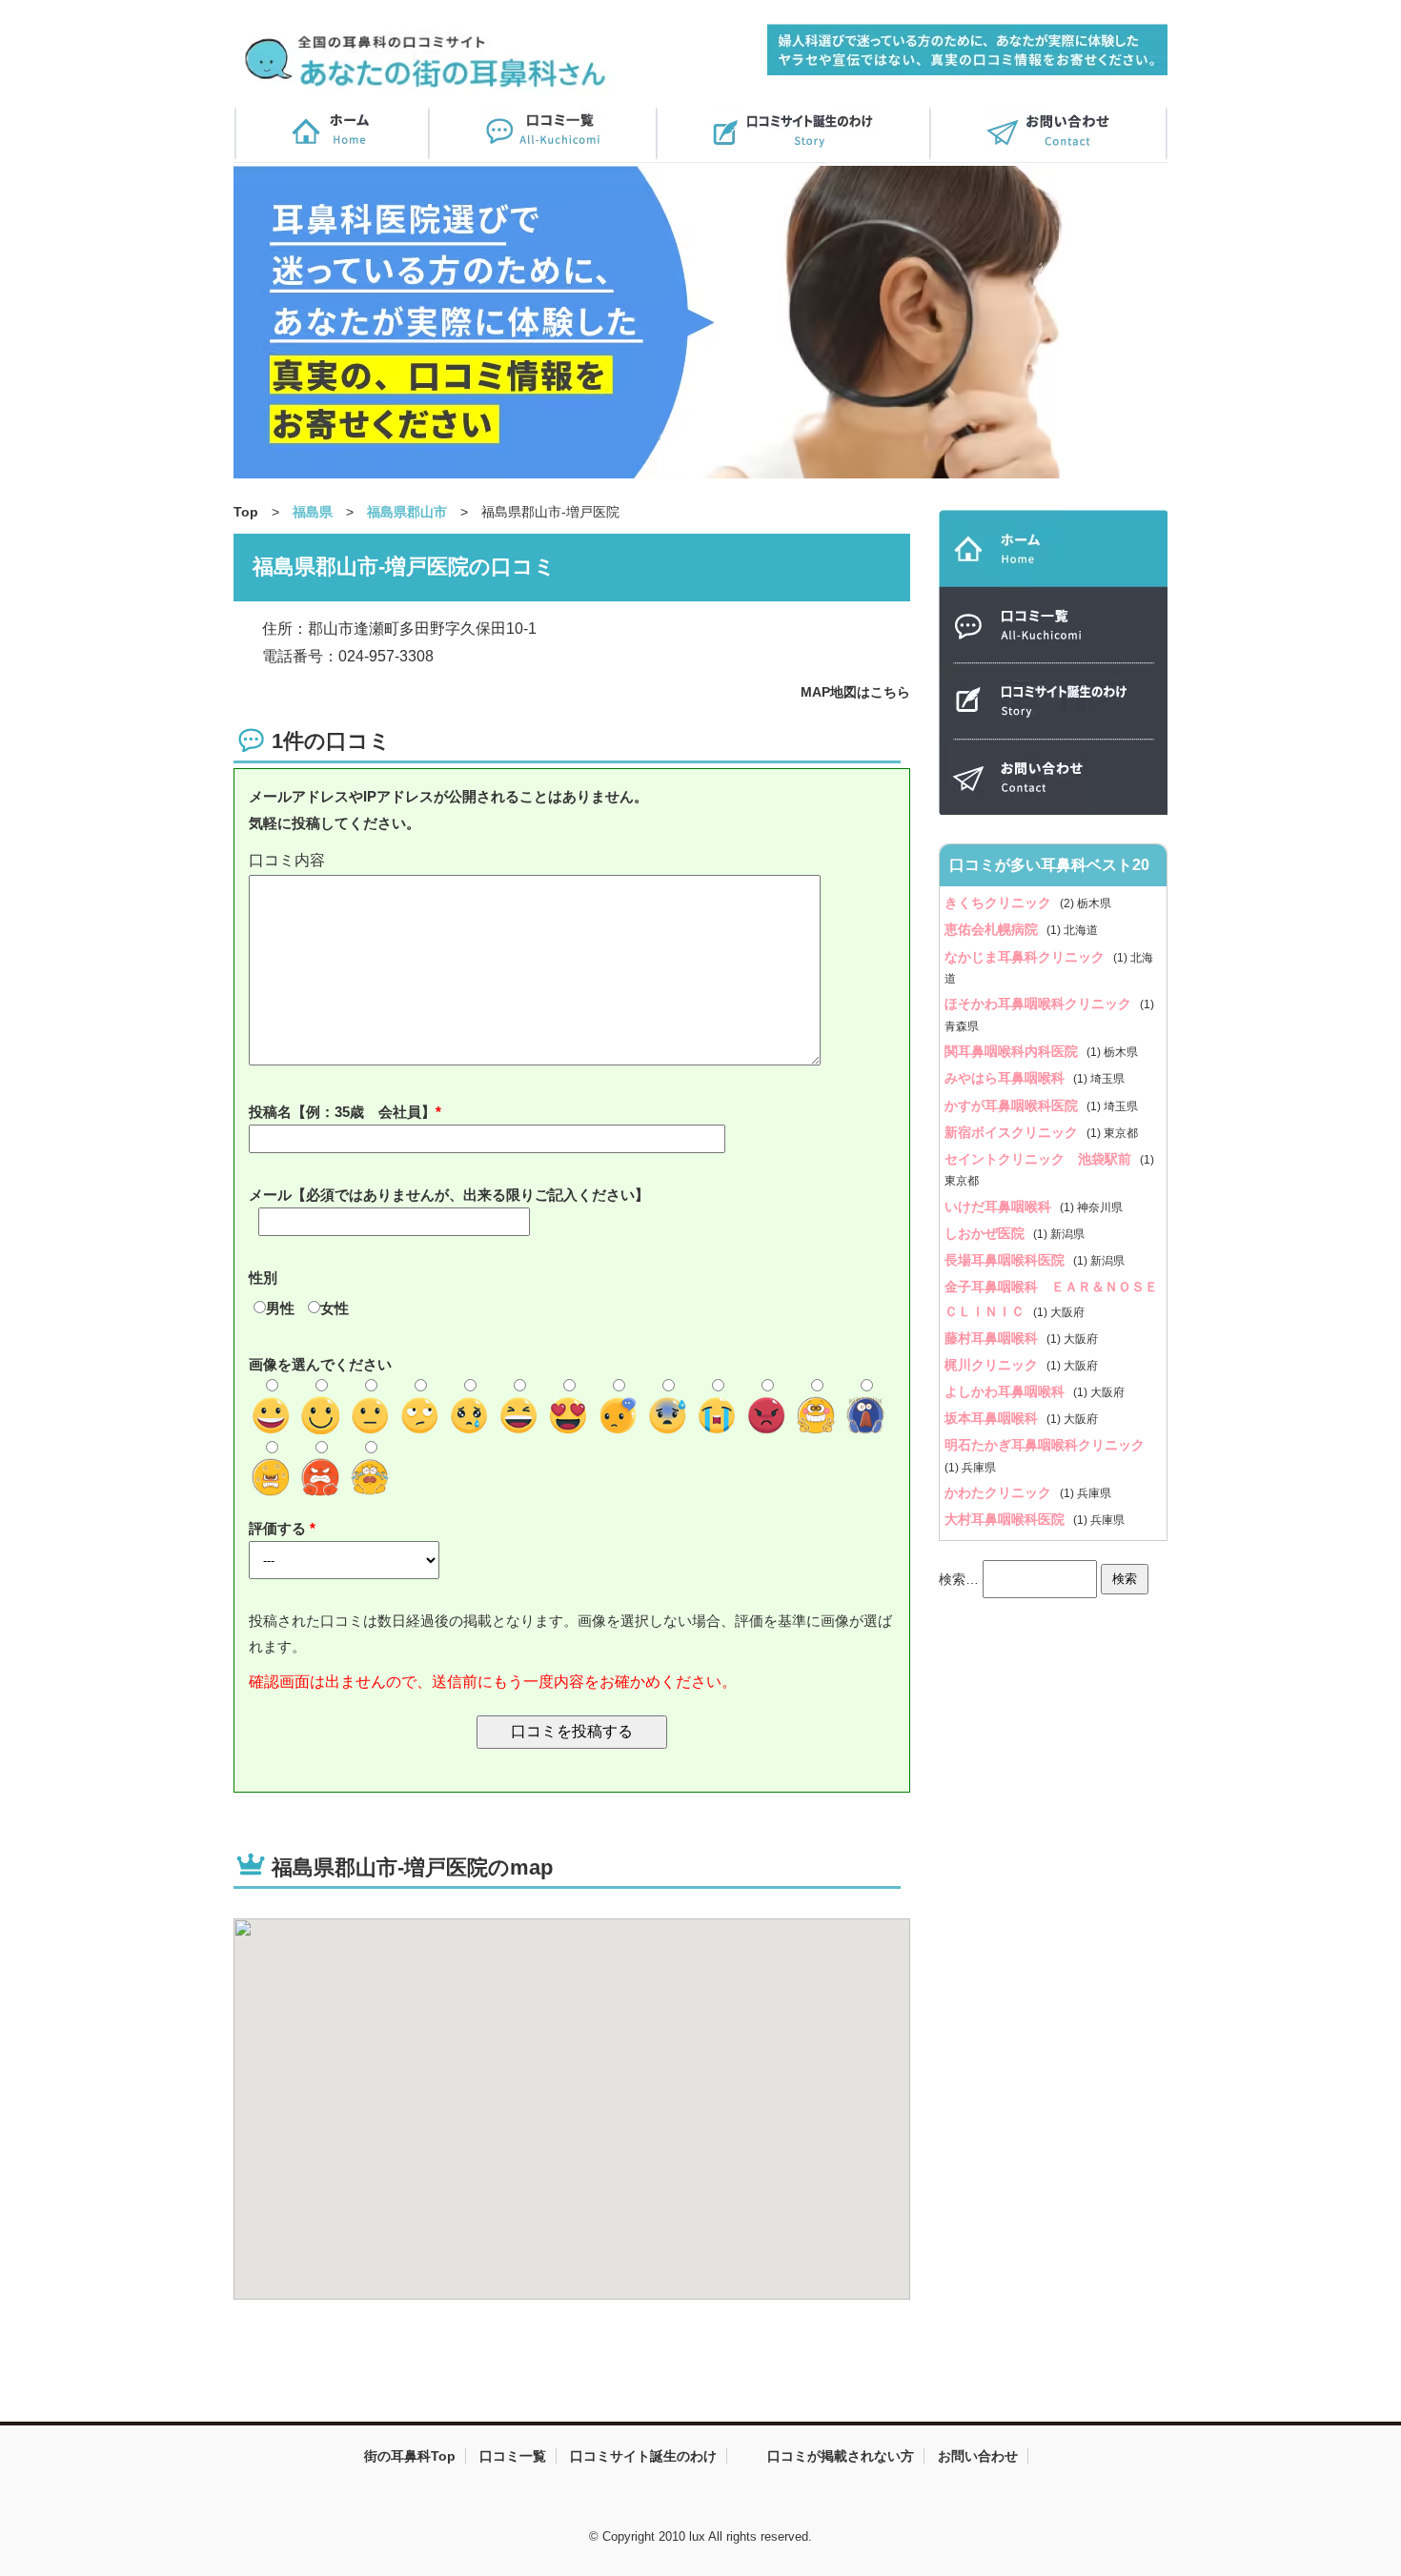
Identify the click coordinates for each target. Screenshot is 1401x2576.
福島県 (313, 512)
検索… (959, 1578)
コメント (572, 861)
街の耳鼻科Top (410, 2456)
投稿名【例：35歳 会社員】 (342, 1112)
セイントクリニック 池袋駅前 (1040, 1159)
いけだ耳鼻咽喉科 (1000, 1207)
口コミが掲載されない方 (841, 2456)
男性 (280, 1308)
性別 (263, 1278)
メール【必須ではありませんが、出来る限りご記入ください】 (449, 1195)
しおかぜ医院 (986, 1233)
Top (246, 512)
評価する (279, 1528)
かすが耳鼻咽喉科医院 (1013, 1105)
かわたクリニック (1000, 1492)
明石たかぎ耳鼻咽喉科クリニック (1045, 1445)
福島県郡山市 (407, 512)
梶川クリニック (993, 1365)
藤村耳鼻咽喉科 (993, 1338)
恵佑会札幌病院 (993, 929)
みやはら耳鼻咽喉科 (1006, 1078)
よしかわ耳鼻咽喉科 (1006, 1391)
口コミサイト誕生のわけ (643, 2456)
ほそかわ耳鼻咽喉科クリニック (1040, 1004)
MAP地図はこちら (855, 692)
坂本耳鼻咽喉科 (993, 1418)
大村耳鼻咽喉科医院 (1006, 1519)
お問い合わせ (978, 2456)
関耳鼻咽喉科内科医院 (1013, 1051)
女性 (335, 1308)
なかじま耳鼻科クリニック (1026, 957)
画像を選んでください (320, 1364)
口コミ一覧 (513, 2456)
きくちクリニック (1000, 903)
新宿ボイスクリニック (1013, 1132)
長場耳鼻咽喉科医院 (1006, 1260)
